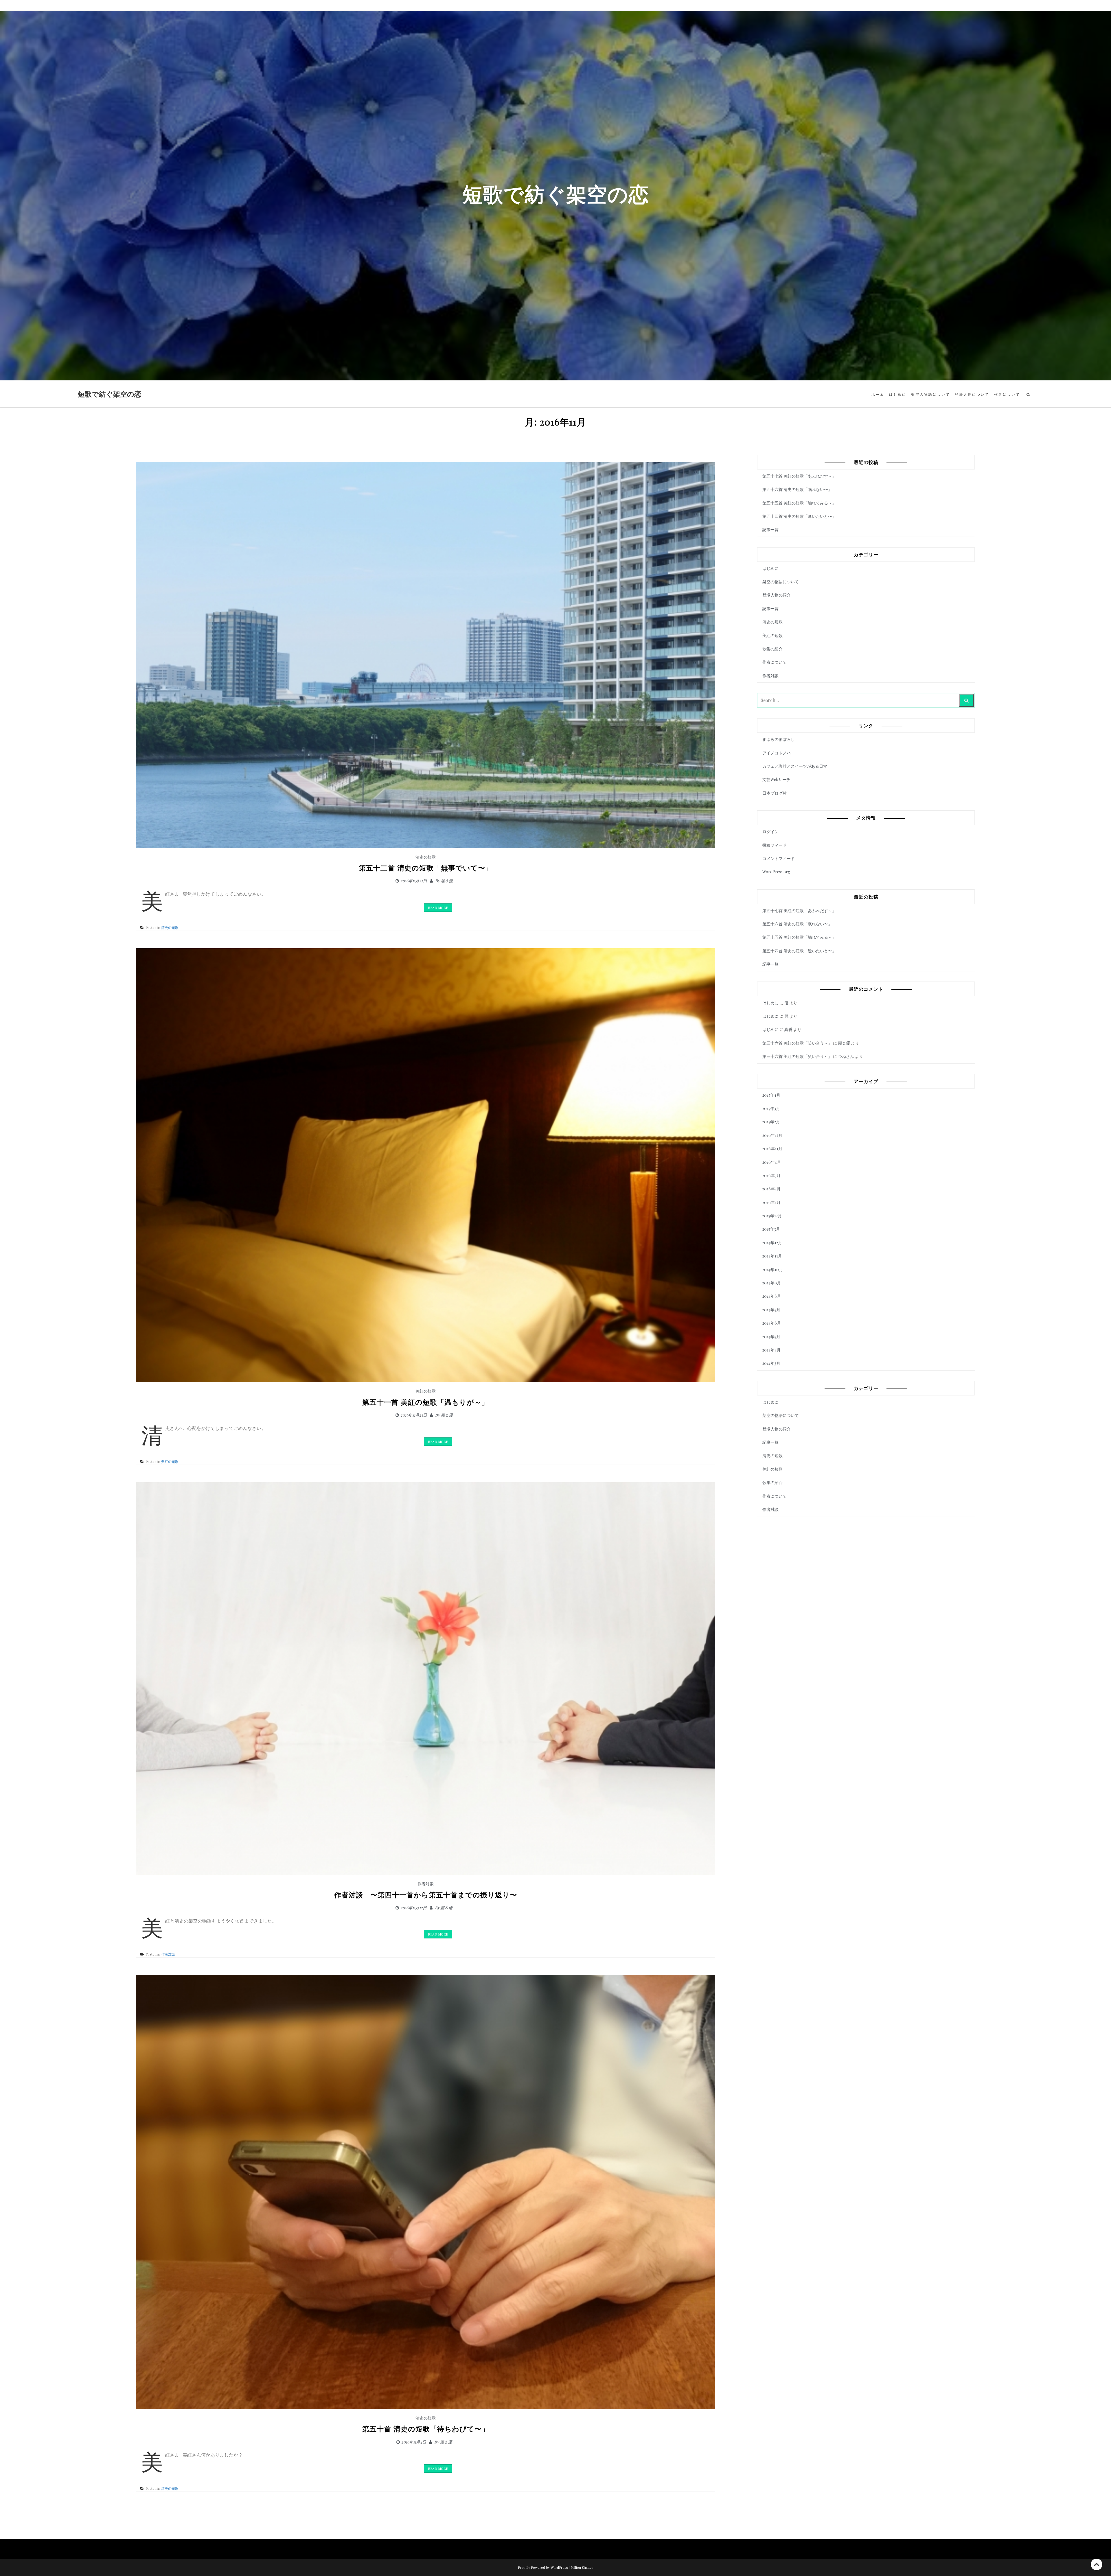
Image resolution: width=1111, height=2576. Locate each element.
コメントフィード (779, 858)
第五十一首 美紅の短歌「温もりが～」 (425, 1402)
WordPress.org (776, 872)
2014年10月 (773, 1269)
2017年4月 (771, 1095)
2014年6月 (772, 1323)
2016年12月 (772, 1135)
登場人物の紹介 (777, 595)
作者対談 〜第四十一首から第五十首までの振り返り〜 (426, 1895)
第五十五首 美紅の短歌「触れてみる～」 (799, 503)
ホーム (878, 394)
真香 (788, 1029)
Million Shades (582, 2567)
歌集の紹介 (772, 649)
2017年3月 (771, 1108)
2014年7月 (771, 1310)
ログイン (770, 832)
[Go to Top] (1097, 2564)
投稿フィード (775, 845)
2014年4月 (771, 1350)
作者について (1007, 394)
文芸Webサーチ (776, 779)
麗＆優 (447, 881)
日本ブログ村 (775, 793)
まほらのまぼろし (779, 739)
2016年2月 (771, 1189)
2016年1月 (771, 1202)
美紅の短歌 (426, 1391)
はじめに (898, 394)
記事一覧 (770, 530)
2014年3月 (771, 1363)
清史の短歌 (426, 857)
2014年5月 (771, 1337)
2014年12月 (772, 1243)
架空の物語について (931, 394)
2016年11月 (772, 1149)
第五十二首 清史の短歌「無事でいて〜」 (426, 868)
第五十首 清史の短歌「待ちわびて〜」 (426, 2429)
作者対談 (426, 1884)
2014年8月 (772, 1296)
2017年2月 (771, 1122)
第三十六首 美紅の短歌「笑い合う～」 (797, 1043)
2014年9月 (772, 1283)
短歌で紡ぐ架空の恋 (110, 394)
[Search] (966, 700)
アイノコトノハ (777, 753)
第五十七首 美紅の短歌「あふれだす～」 (799, 476)
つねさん (846, 1056)
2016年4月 (772, 1162)
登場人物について (972, 394)
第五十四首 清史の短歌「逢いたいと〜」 (799, 516)
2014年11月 (772, 1256)
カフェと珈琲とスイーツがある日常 (795, 766)
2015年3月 (771, 1229)
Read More (438, 907)
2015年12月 (772, 1216)
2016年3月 (771, 1175)
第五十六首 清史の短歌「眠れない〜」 (797, 489)
